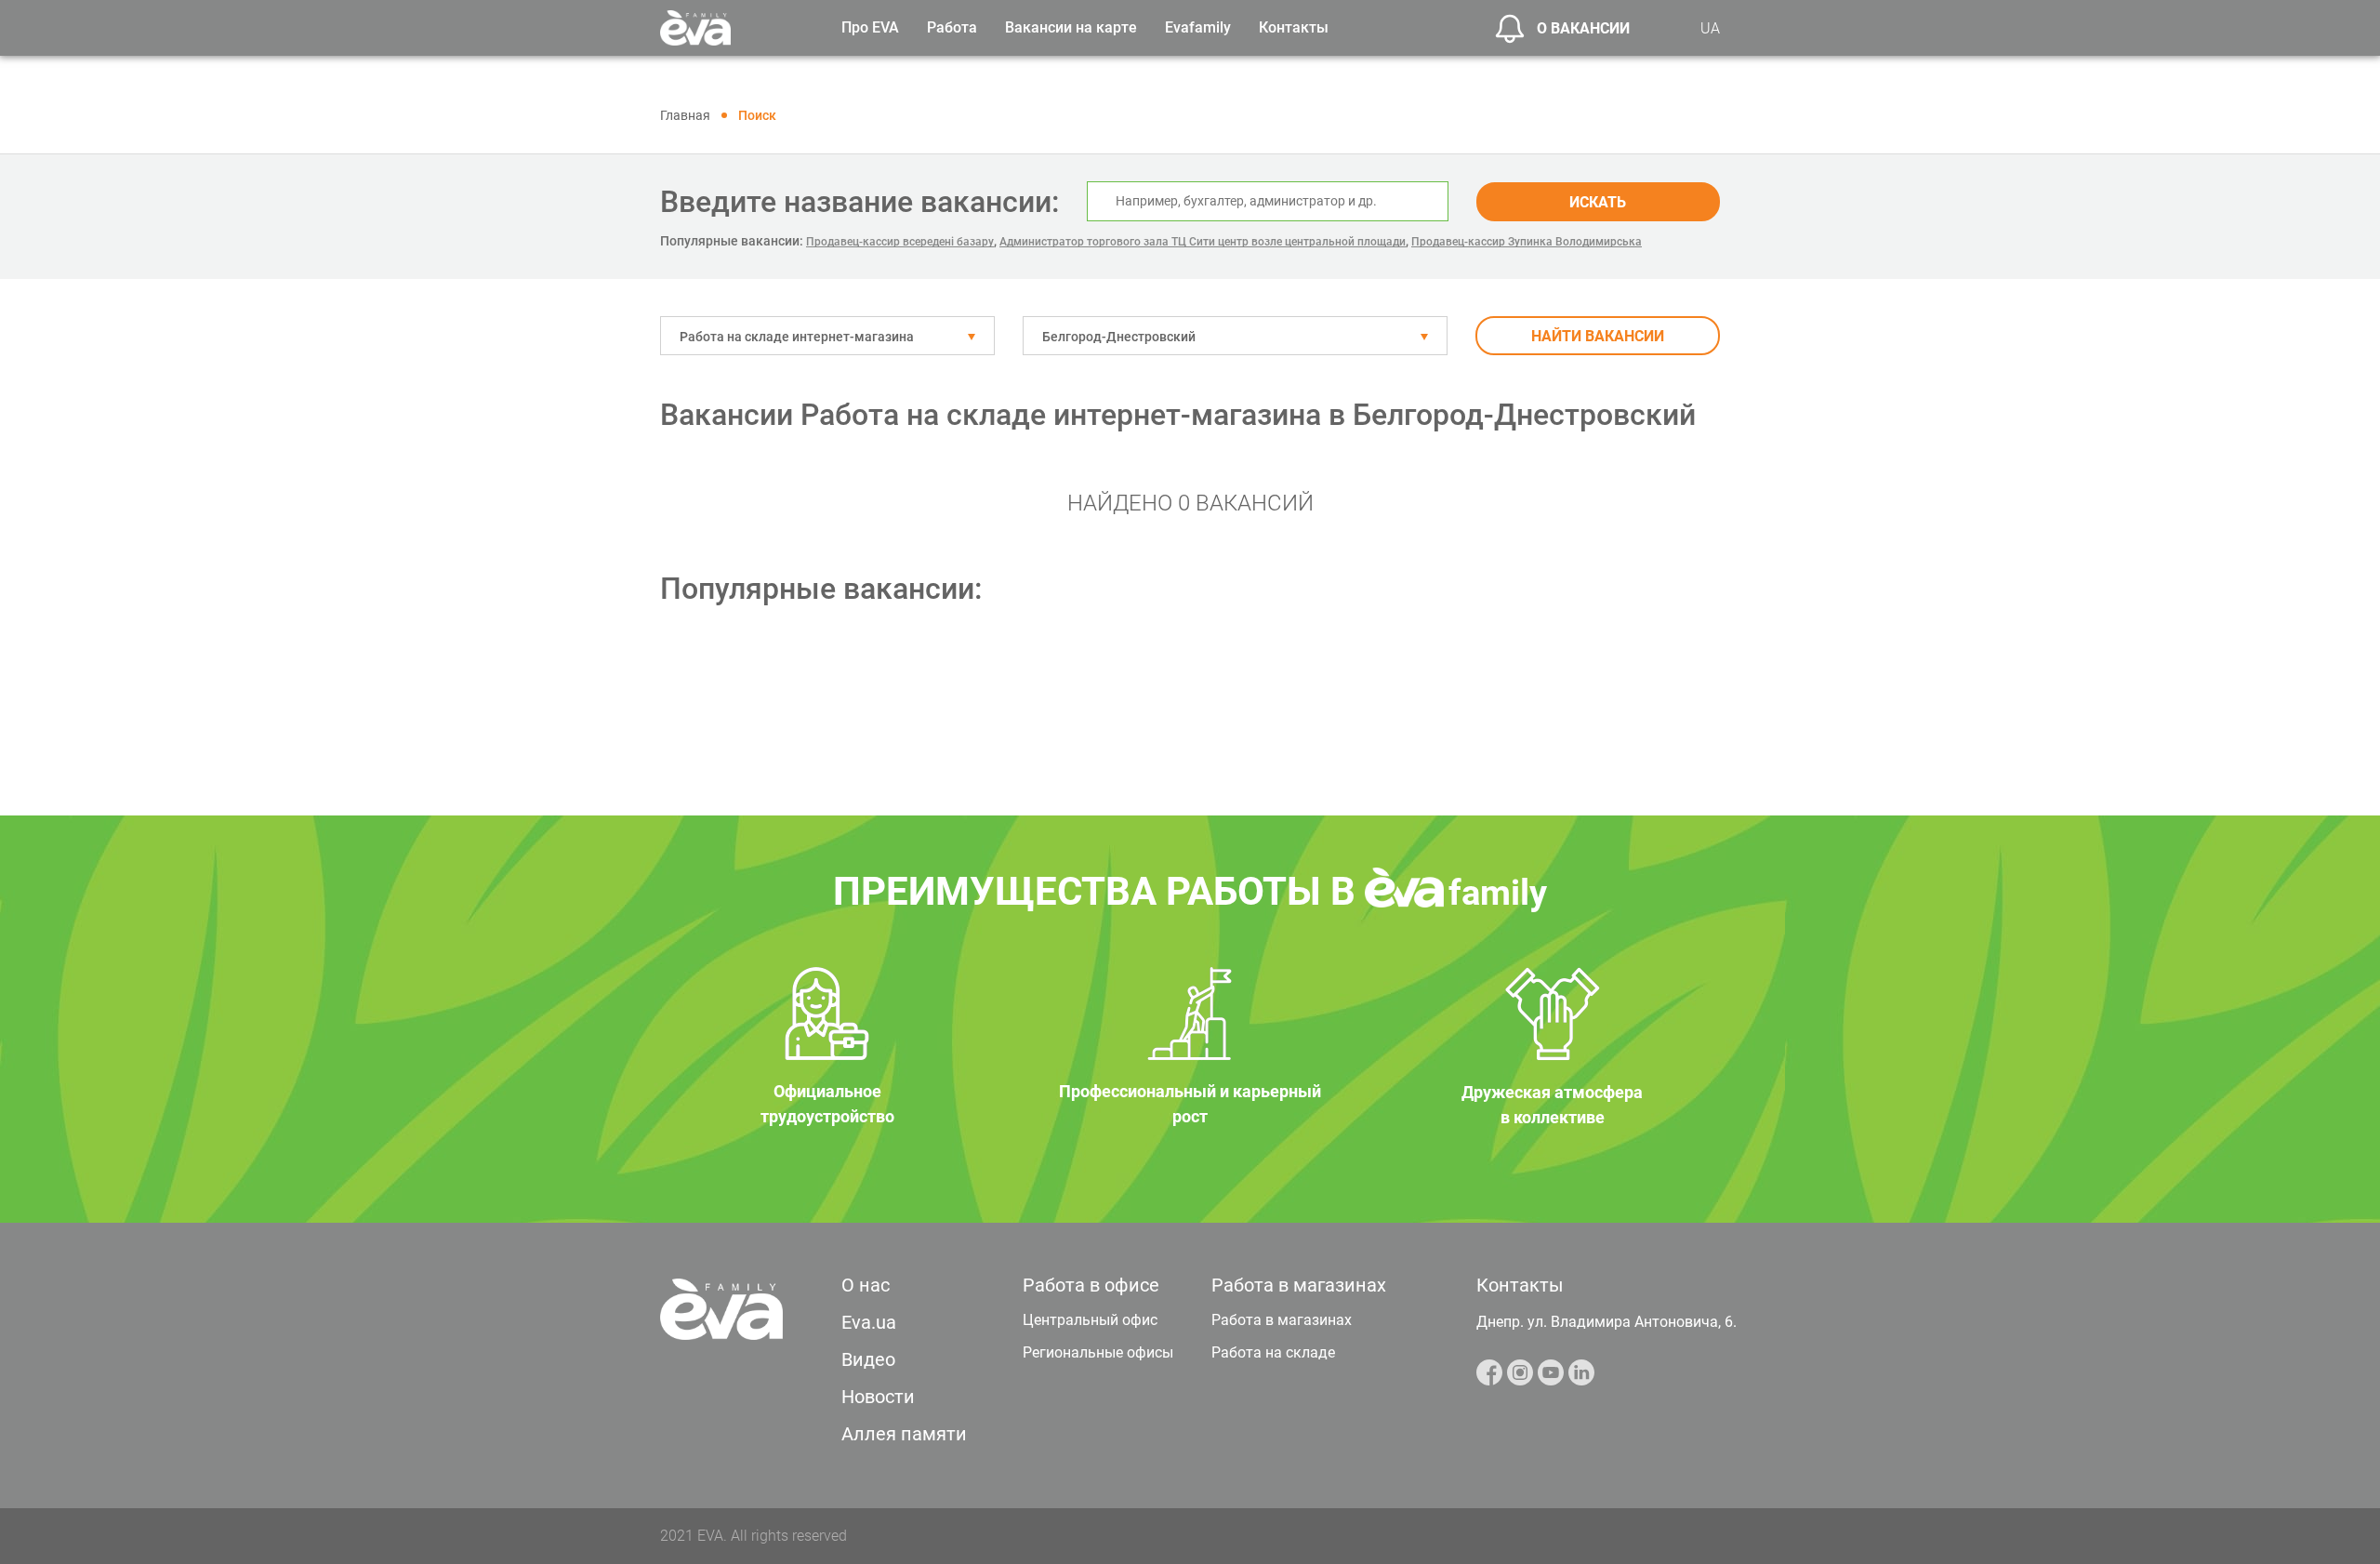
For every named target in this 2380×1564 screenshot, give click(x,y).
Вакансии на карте (1071, 27)
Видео (868, 1359)
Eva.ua (869, 1322)
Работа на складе (1273, 1352)
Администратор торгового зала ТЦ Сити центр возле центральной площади (1203, 242)
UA (1710, 28)
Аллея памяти (904, 1434)
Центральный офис (1090, 1320)
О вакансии (1583, 28)
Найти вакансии (1598, 336)
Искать (1598, 202)
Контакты (1294, 27)
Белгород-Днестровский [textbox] (1119, 337)
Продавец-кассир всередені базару (900, 242)
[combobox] (827, 336)
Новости (878, 1397)
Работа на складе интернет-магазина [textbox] (797, 337)
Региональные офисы (1098, 1352)
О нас (866, 1285)
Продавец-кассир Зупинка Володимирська (1527, 242)
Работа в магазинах (1282, 1320)
